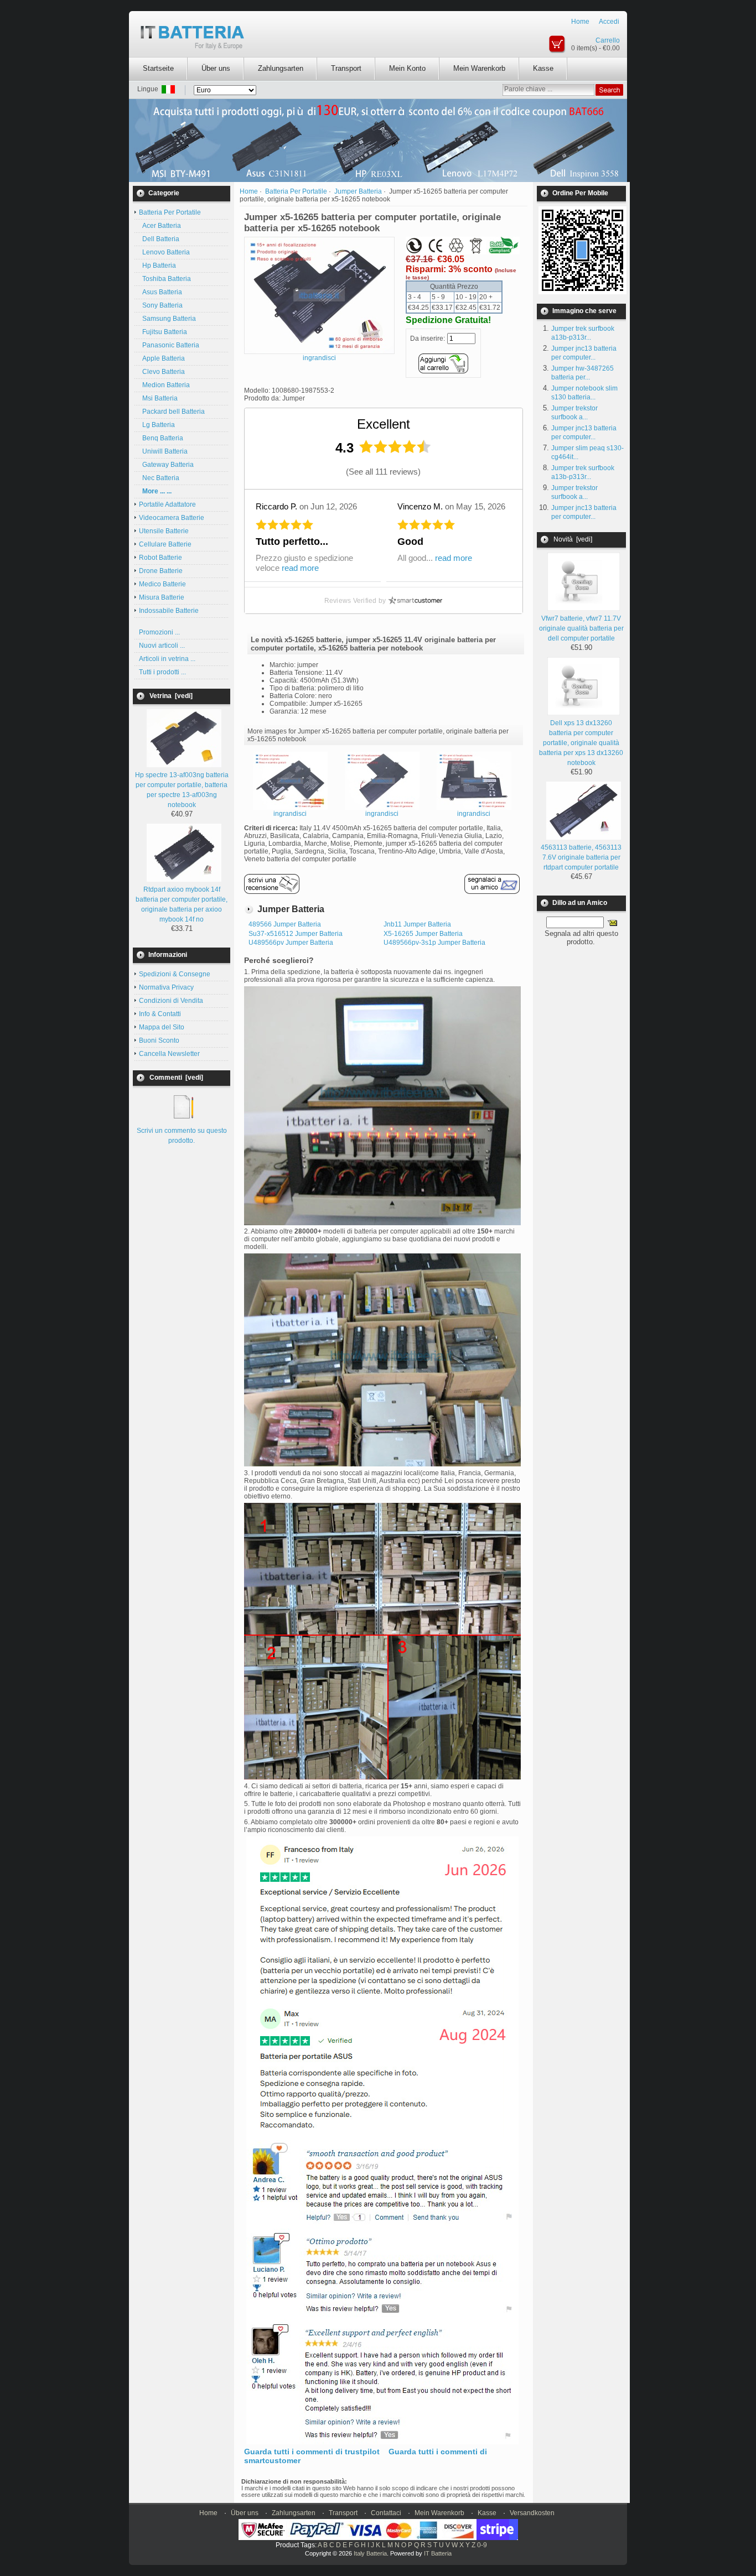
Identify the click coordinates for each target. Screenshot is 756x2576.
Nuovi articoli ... (162, 646)
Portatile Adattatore (167, 504)
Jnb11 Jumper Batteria (417, 924)
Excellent (384, 424)
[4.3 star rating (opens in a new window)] (395, 447)
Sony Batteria (161, 305)
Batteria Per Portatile (296, 191)
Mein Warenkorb (479, 68)
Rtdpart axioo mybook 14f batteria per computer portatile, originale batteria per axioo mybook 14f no (182, 904)
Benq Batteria (161, 438)
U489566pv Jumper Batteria (291, 943)
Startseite (158, 68)
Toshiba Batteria (165, 279)
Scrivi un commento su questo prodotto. (182, 1136)
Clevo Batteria (162, 372)
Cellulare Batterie (165, 544)
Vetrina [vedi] (171, 696)
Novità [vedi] (573, 539)
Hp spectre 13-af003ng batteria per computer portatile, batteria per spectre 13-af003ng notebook (182, 790)
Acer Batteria (160, 226)
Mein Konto (407, 68)
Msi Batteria (158, 398)
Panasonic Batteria (169, 345)
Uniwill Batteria (163, 451)
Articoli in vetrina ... (167, 659)
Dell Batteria (159, 239)
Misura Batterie (162, 597)
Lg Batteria (157, 425)
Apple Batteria (162, 358)
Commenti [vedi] (176, 1078)
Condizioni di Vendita (171, 1001)
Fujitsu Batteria (163, 332)
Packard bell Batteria (172, 412)
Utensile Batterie (164, 531)
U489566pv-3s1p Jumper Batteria (434, 943)
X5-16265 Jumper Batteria (423, 934)
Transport (346, 68)
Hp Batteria (157, 266)
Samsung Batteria (167, 319)
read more (300, 568)
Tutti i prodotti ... (162, 672)
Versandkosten (532, 2513)
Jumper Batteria (358, 191)
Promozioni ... (159, 632)
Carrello (608, 40)
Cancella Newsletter (169, 1054)
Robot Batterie (160, 558)
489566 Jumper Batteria (285, 924)
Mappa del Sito (162, 1027)
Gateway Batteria (166, 465)
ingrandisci (290, 814)
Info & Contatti (160, 1014)
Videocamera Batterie (172, 518)
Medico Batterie (162, 584)
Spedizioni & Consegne (175, 974)
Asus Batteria (160, 292)
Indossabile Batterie (169, 611)
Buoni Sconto (159, 1040)
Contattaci (386, 2513)
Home (580, 22)
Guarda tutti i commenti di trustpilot (312, 2452)
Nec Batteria (159, 478)
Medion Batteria (164, 385)
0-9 (482, 2545)
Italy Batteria (370, 2553)
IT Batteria (438, 2553)
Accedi (609, 22)
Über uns (216, 68)
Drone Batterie (161, 571)
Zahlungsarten (281, 68)
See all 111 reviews (383, 472)
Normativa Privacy (166, 987)
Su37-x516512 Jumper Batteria (296, 934)
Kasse (543, 68)
